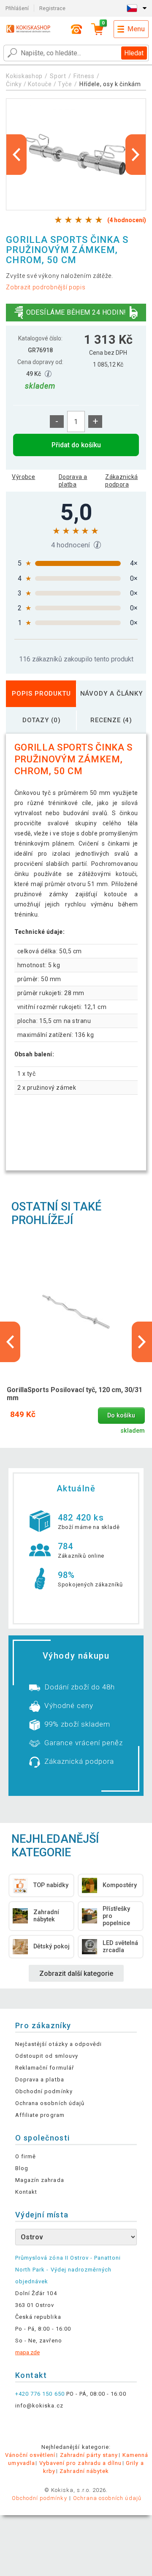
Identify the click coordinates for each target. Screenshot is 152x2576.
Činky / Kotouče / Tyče (39, 84)
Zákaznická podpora (121, 481)
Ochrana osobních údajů (50, 2103)
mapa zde (27, 2352)
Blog (22, 2168)
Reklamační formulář (45, 2068)
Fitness (84, 76)
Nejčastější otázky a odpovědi (58, 2044)
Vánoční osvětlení (30, 2455)
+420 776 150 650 (40, 2394)
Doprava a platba (73, 481)
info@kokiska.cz (39, 2406)
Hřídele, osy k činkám (110, 84)
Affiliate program (40, 2115)
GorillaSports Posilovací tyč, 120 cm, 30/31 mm (75, 1394)
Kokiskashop (24, 76)
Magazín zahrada (40, 2180)
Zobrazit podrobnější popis (46, 287)
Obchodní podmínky (44, 2091)
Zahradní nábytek (84, 2471)
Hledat (134, 53)
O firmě (26, 2156)
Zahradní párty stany (89, 2455)
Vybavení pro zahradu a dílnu (80, 2463)
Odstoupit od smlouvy (47, 2056)
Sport (58, 76)
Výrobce (23, 477)
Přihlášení (17, 8)
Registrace (52, 8)
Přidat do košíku (76, 445)
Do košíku (121, 1416)
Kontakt (26, 2192)
